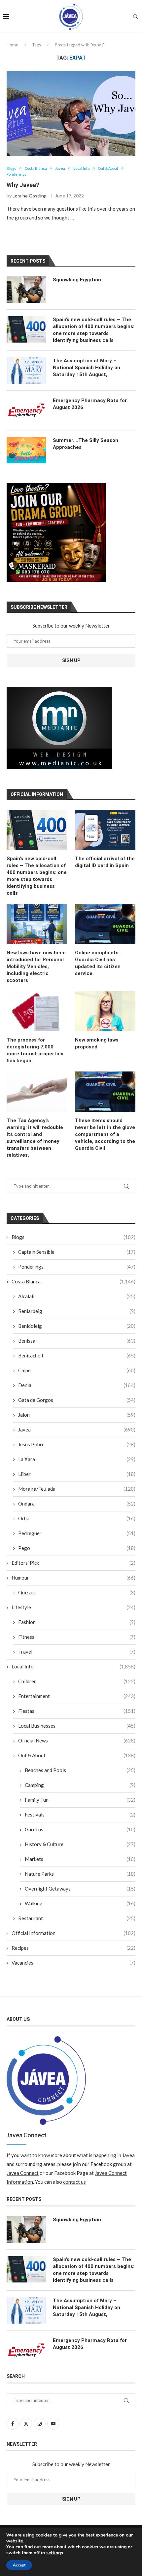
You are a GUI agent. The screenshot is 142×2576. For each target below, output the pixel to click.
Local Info (73, 1666)
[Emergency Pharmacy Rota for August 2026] (26, 410)
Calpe (77, 1370)
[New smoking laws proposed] (105, 1011)
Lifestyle (73, 1607)
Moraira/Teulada (77, 1489)
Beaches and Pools (80, 1770)
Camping (80, 1785)
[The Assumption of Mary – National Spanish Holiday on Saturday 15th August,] (26, 371)
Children (77, 1681)
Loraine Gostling (30, 196)
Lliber (77, 1474)
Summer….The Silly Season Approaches (86, 444)
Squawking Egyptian (77, 280)
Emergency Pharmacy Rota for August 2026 (90, 404)
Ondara (77, 1504)
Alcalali (77, 1296)
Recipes (73, 1948)
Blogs (73, 1237)
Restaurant (77, 1918)
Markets (80, 1859)
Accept (19, 2565)
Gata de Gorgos (77, 1400)
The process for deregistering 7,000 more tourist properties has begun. (35, 1050)
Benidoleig (77, 1326)
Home (12, 45)
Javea (77, 1430)
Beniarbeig (77, 1311)
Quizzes (77, 1592)
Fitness (77, 1637)
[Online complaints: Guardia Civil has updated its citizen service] (105, 924)
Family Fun (80, 1800)
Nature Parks (80, 1874)
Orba (77, 1518)
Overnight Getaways (80, 1889)
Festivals (80, 1815)
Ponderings (77, 1267)
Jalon (77, 1415)
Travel (77, 1652)
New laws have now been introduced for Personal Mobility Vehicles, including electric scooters (36, 966)
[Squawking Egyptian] (26, 290)
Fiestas (77, 1711)
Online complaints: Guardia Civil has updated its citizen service (98, 963)
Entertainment (77, 1696)
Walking (80, 1903)
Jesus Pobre (77, 1444)
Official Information (73, 1933)
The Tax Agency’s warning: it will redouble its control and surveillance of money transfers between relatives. (35, 1138)
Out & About (77, 1755)
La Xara (77, 1459)
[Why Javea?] (71, 114)
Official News (77, 1740)
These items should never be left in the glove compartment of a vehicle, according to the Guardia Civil (105, 1134)
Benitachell (77, 1355)
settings (55, 2553)
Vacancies (73, 1963)
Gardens (80, 1829)
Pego (77, 1548)
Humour (73, 1578)
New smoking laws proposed (97, 1043)
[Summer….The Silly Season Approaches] (26, 450)
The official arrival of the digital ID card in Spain (105, 862)
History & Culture (80, 1844)
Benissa (77, 1341)
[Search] (135, 16)
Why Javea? (23, 185)
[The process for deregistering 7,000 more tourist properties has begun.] (37, 1011)
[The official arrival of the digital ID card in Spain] (105, 830)
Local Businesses (77, 1726)
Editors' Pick (73, 1563)
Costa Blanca (73, 1281)
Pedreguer (77, 1533)
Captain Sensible (77, 1252)
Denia (77, 1385)
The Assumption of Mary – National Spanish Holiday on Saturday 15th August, (87, 368)
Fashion (77, 1622)
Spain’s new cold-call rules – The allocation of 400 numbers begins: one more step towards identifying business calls (37, 876)
